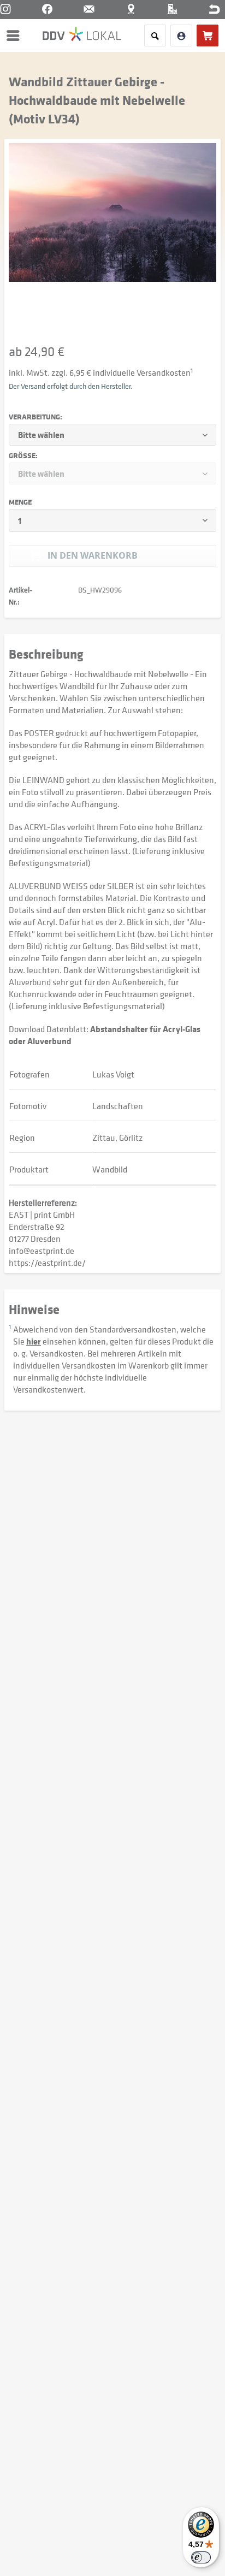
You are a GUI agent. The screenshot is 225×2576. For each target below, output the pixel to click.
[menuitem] (16, 35)
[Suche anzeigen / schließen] (155, 35)
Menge (20, 502)
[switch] (201, 2557)
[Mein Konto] (181, 35)
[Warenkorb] (208, 35)
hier (34, 1341)
